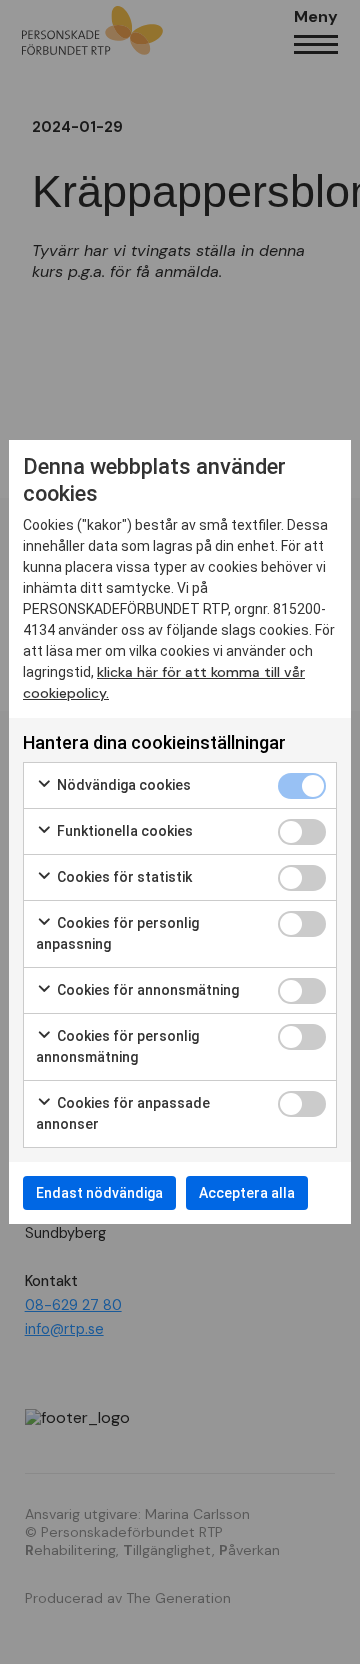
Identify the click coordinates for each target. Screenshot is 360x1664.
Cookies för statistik (123, 877)
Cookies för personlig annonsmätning (117, 1046)
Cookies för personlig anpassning (117, 933)
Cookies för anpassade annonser (123, 1113)
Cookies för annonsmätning (146, 990)
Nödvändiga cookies (122, 785)
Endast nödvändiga (99, 1193)
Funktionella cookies (123, 831)
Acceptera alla (247, 1193)
